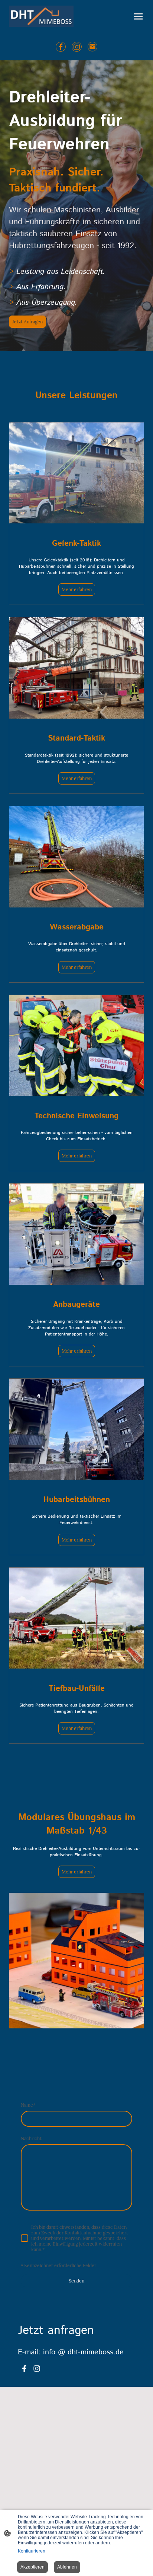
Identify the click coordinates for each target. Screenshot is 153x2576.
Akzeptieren (32, 2567)
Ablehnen (67, 2567)
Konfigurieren (32, 2551)
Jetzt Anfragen (27, 322)
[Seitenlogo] (41, 16)
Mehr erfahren (77, 590)
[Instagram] (77, 47)
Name (28, 2105)
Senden (76, 2281)
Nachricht (31, 2138)
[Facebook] (61, 47)
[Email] (93, 47)
